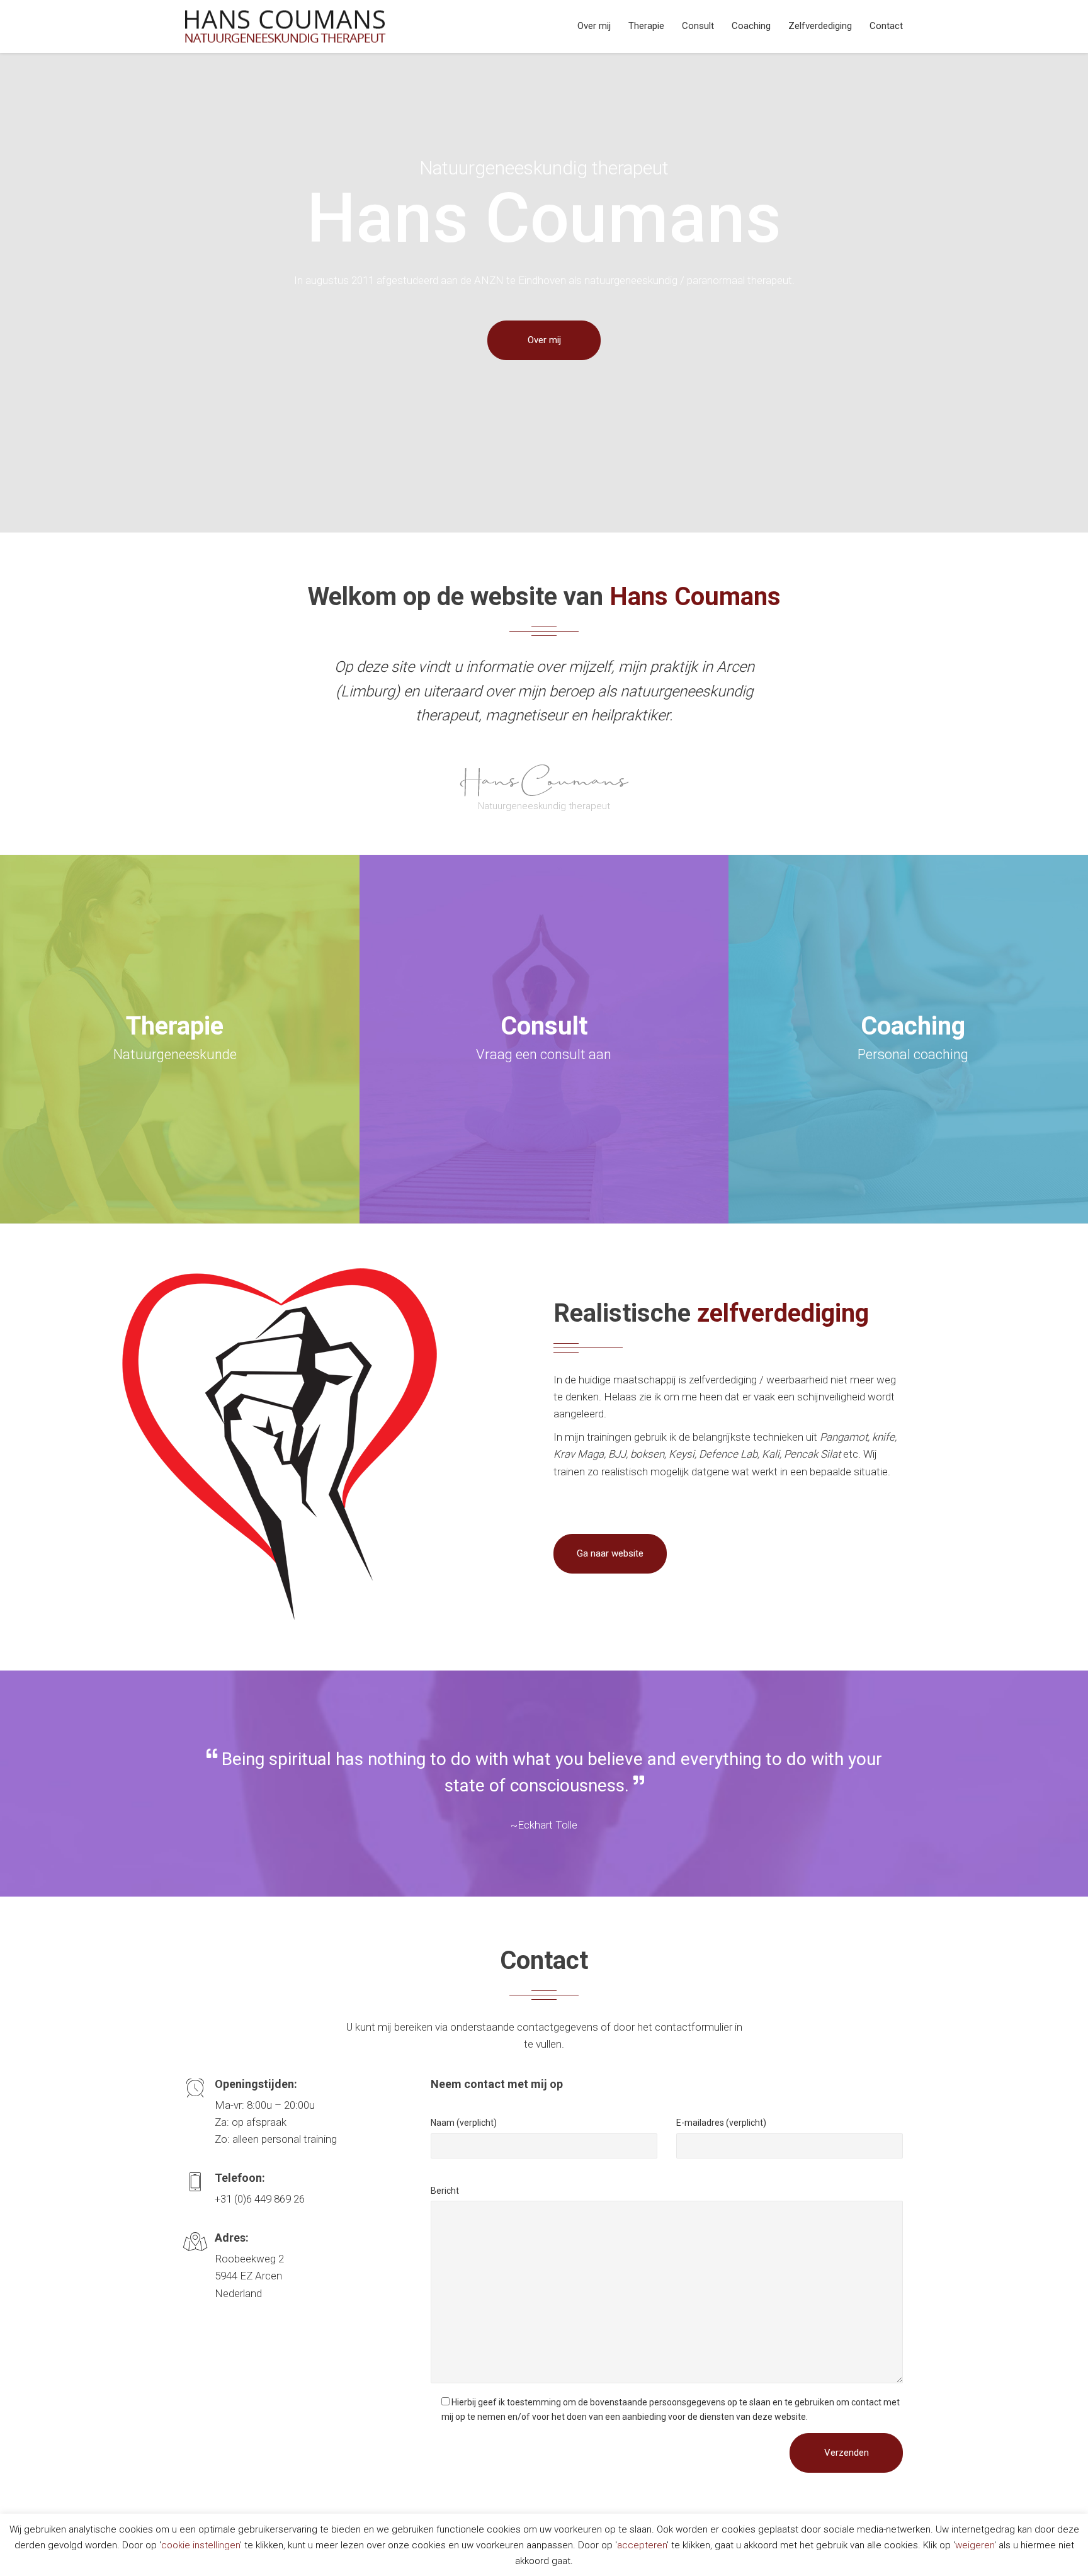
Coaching (751, 26)
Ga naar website (610, 1553)
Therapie (646, 26)
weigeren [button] (975, 2545)
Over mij (594, 26)
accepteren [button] (642, 2545)
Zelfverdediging (820, 26)
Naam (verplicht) (464, 2123)
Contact (886, 26)
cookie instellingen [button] (201, 2545)
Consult (698, 26)
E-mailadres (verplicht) (721, 2123)
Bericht (445, 2191)
